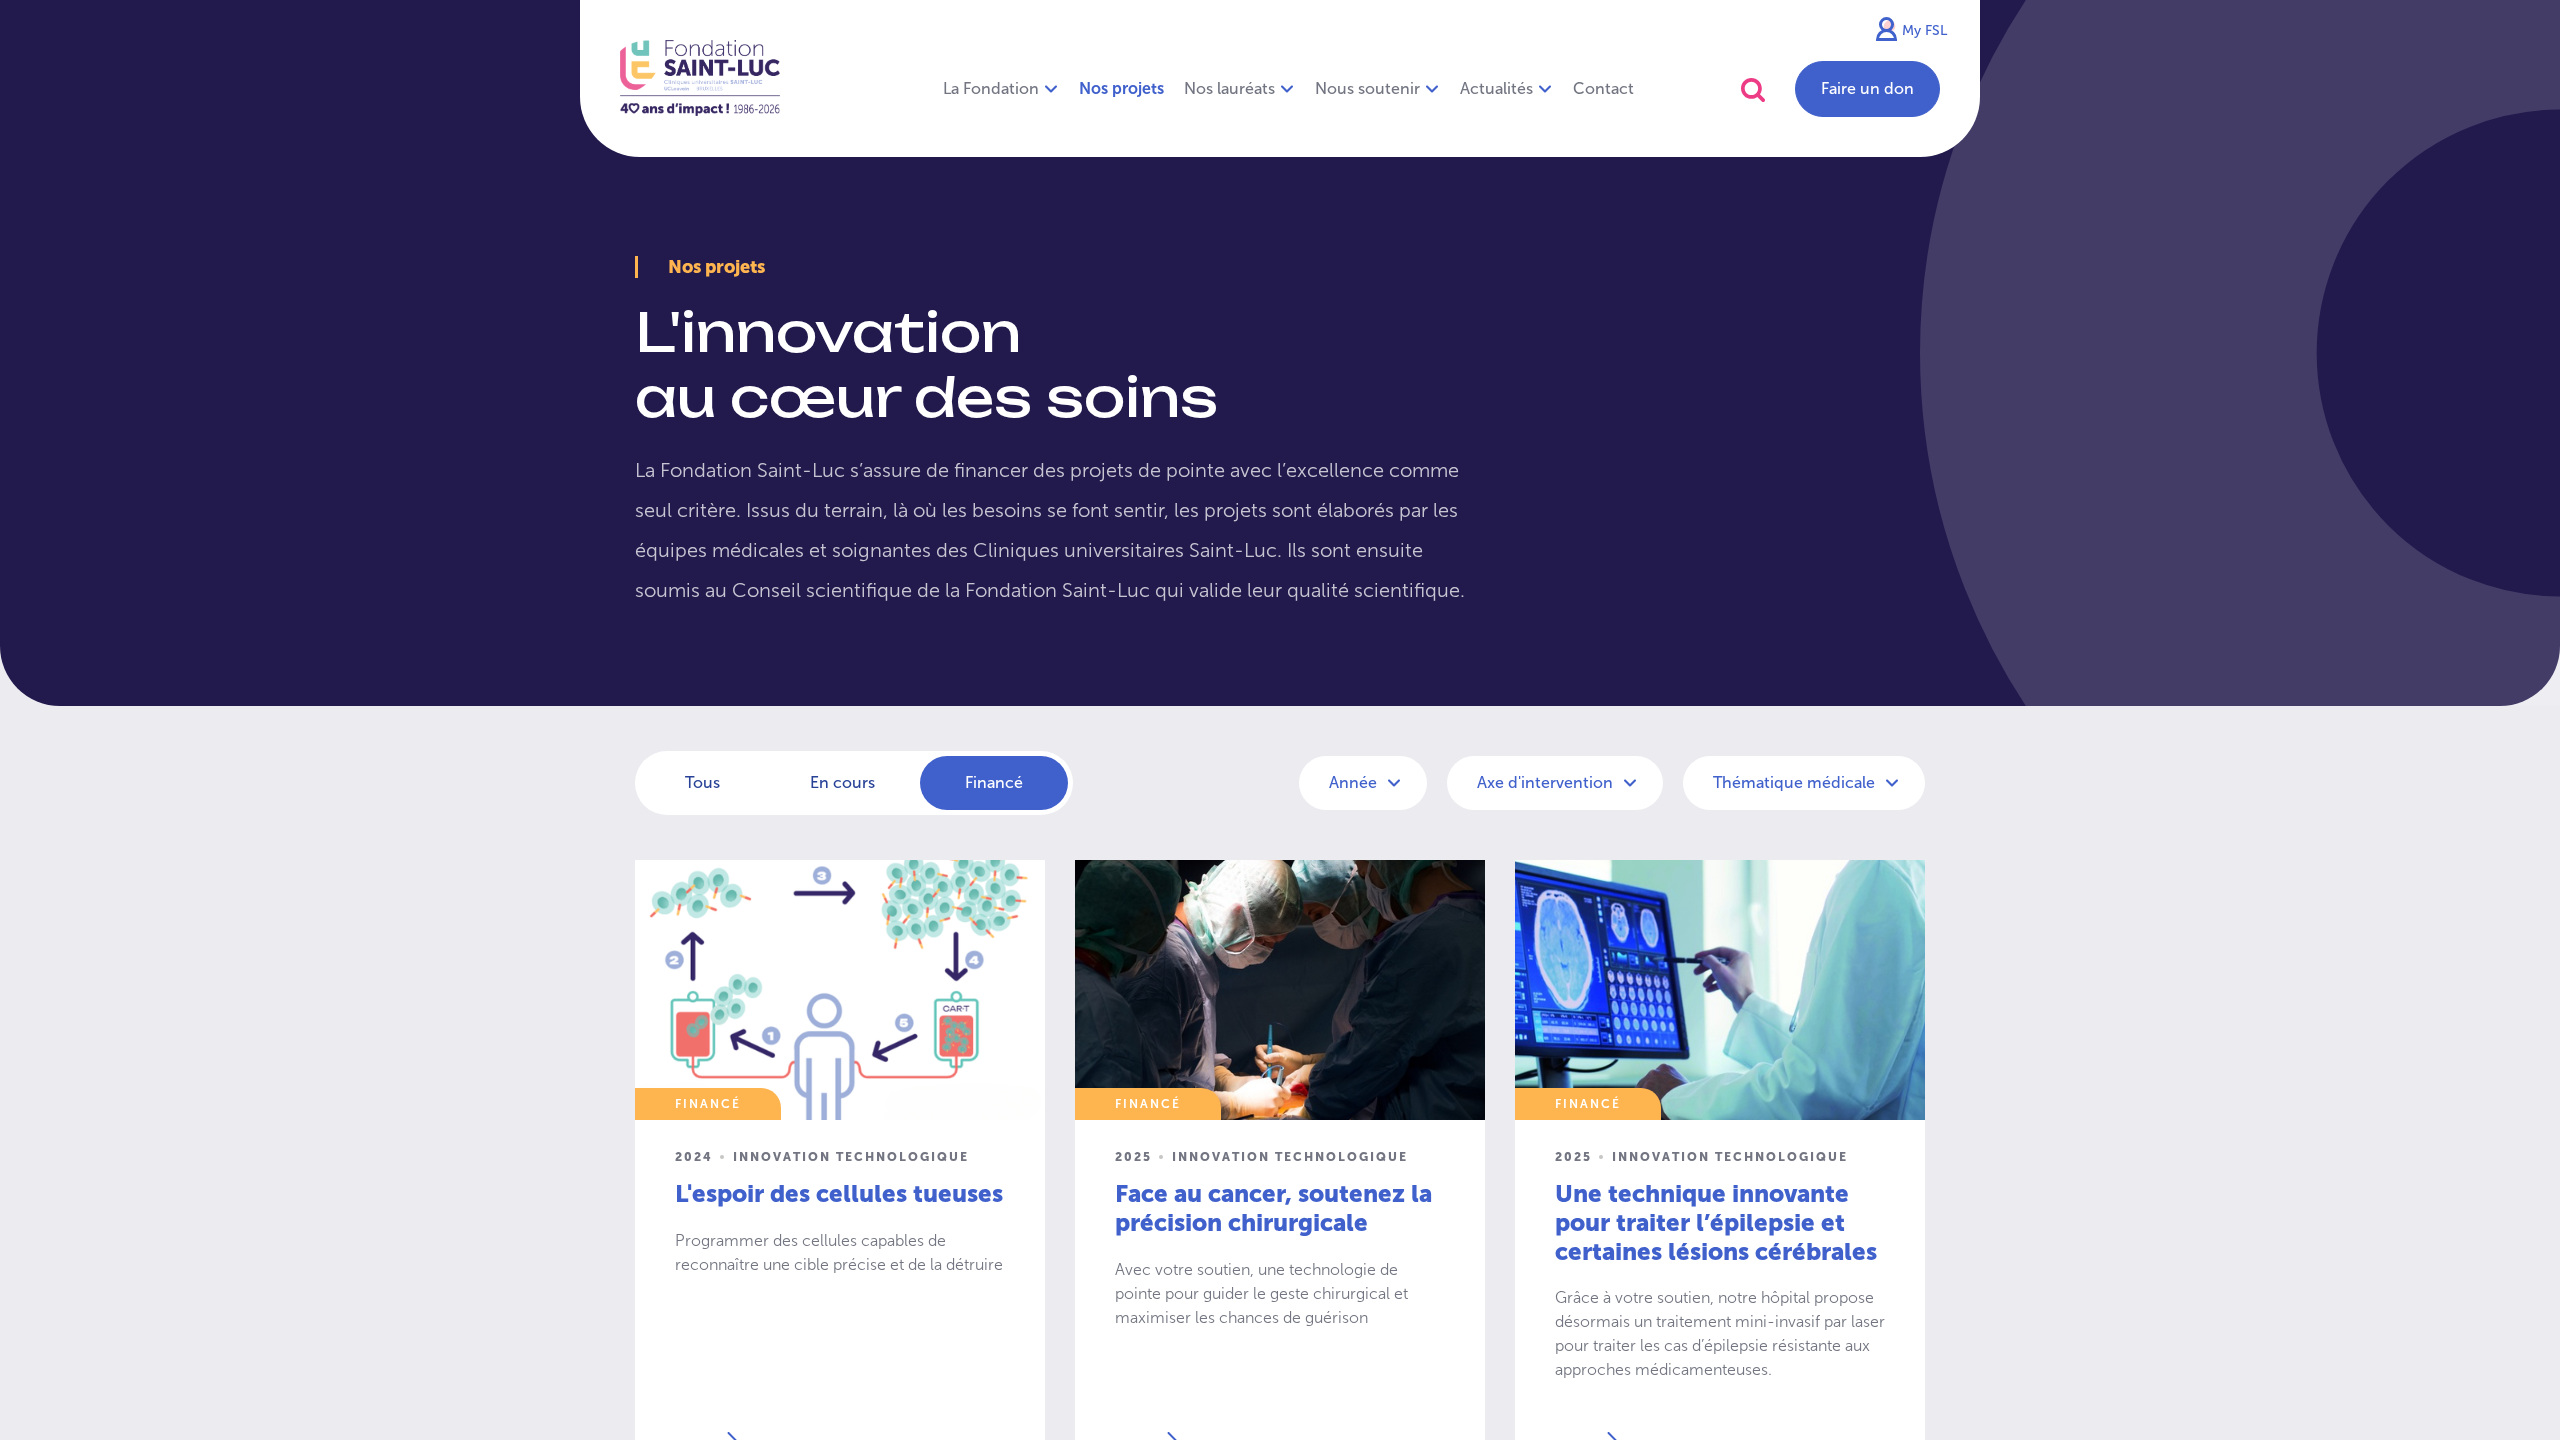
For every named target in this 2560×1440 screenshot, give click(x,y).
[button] (1753, 89)
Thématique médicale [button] (1796, 782)
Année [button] (1355, 782)
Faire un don (1867, 88)
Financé (994, 782)
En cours (842, 782)
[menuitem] (1121, 89)
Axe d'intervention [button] (1547, 782)
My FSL (1924, 30)
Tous (702, 782)
